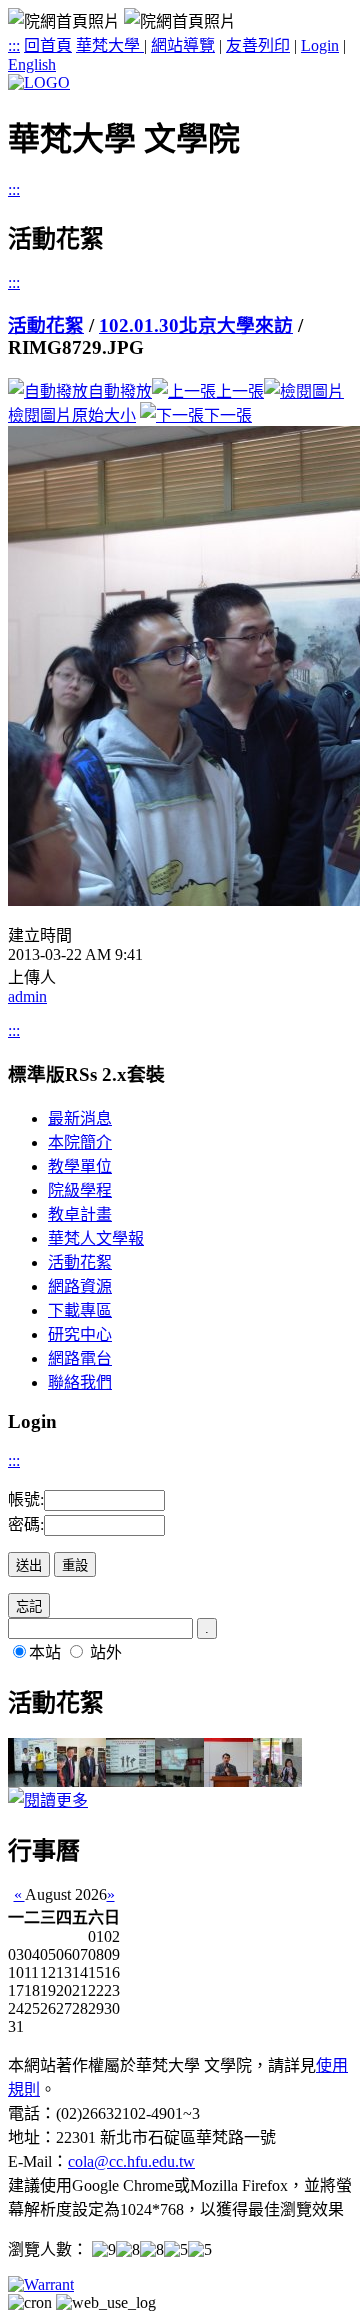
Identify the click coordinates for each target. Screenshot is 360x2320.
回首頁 (48, 45)
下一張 (228, 415)
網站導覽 (183, 45)
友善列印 (258, 45)
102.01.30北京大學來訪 (196, 325)
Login (320, 45)
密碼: (26, 1524)
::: (14, 45)
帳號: (26, 1499)
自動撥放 (120, 391)
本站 (45, 1652)
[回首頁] (39, 82)
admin (27, 996)
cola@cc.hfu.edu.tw (131, 2161)
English (32, 64)
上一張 (240, 391)
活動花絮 (46, 325)
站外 (106, 1652)
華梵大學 (110, 45)
